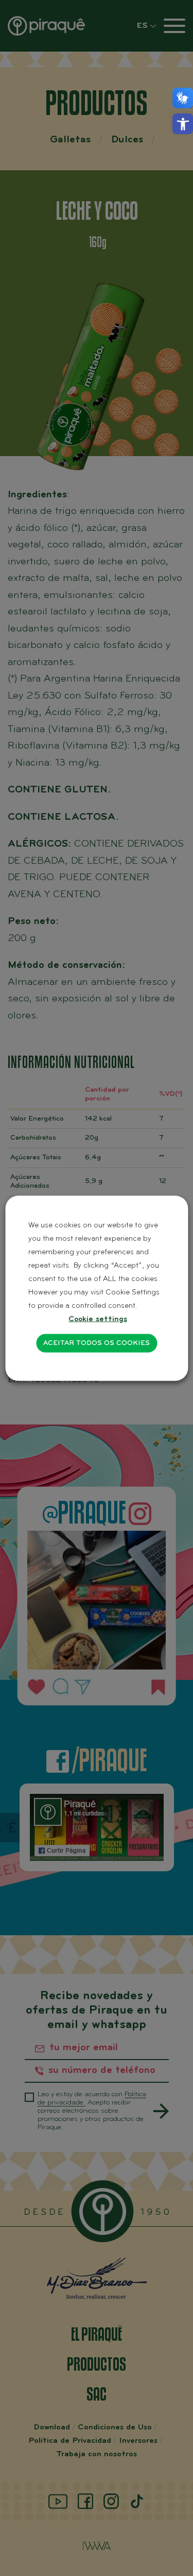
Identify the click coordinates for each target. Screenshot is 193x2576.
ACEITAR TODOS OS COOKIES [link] (97, 1343)
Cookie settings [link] (98, 1319)
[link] (183, 124)
